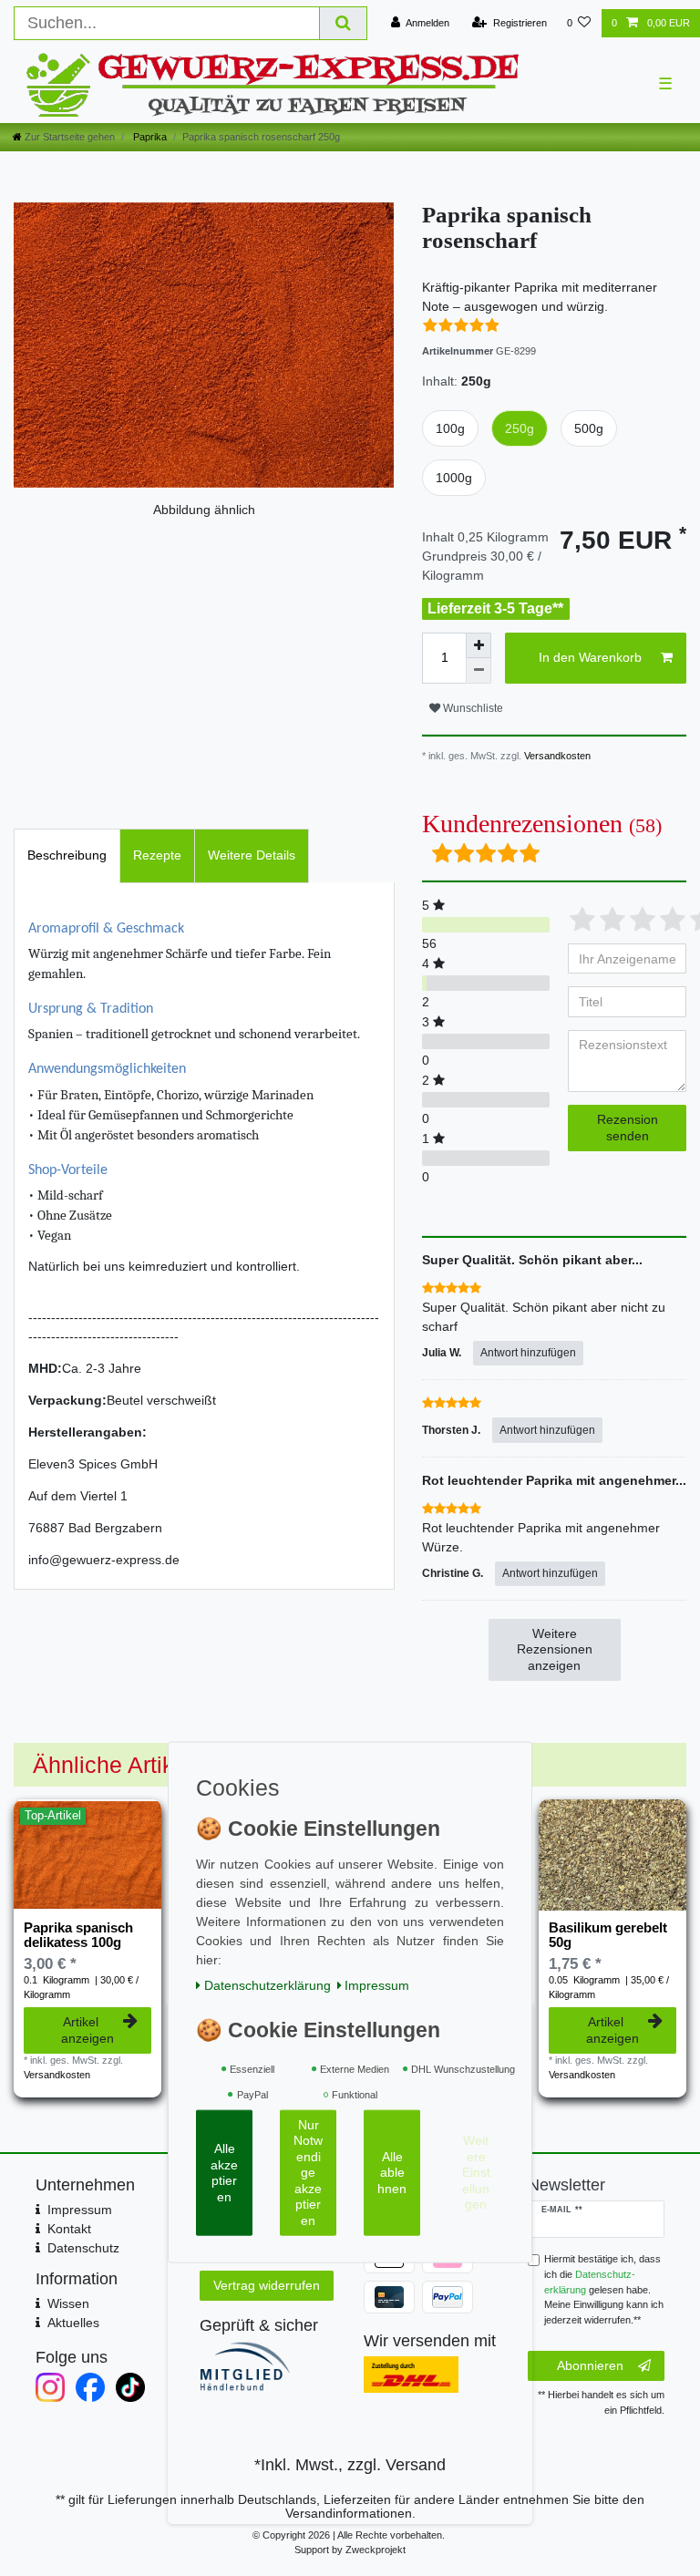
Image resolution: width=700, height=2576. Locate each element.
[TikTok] (130, 2387)
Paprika (149, 137)
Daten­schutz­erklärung (268, 1985)
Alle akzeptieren (224, 2173)
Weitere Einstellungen (476, 2172)
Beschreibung (67, 855)
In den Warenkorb (590, 657)
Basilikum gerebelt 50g (608, 1935)
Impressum (80, 2210)
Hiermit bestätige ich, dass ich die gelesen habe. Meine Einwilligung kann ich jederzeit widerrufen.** (604, 2289)
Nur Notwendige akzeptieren (308, 2173)
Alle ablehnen (392, 2173)
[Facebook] (90, 2387)
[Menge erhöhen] (479, 645)
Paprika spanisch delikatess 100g (78, 1935)
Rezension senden (628, 1128)
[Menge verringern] (479, 671)
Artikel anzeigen (87, 2030)
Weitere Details (252, 855)
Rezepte (157, 855)
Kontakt (69, 2229)
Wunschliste (472, 708)
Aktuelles (73, 2323)
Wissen (68, 2303)
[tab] (67, 855)
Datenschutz (83, 2248)
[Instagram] (50, 2387)
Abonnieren (590, 2365)
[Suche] (344, 23)
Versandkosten (556, 756)
